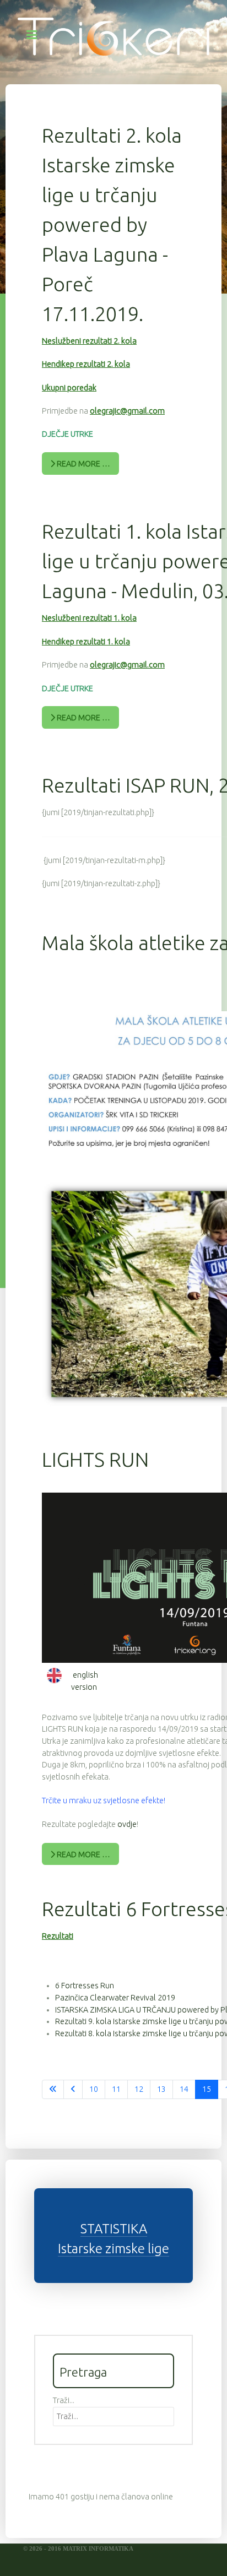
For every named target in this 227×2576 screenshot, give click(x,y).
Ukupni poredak (69, 388)
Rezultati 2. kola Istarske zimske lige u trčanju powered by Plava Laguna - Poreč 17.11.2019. (112, 224)
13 (161, 2089)
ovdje (127, 1824)
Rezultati (58, 1936)
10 (94, 2089)
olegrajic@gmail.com (127, 411)
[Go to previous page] (73, 2090)
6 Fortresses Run (85, 1986)
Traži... (64, 2400)
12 (139, 2089)
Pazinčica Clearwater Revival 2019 (115, 1998)
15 (207, 2089)
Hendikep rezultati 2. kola (86, 364)
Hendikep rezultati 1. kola (86, 642)
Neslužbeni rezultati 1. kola (89, 618)
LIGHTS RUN (95, 1459)
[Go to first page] (53, 2090)
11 (116, 2089)
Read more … (83, 464)
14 (184, 2089)
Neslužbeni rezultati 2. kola (89, 341)
